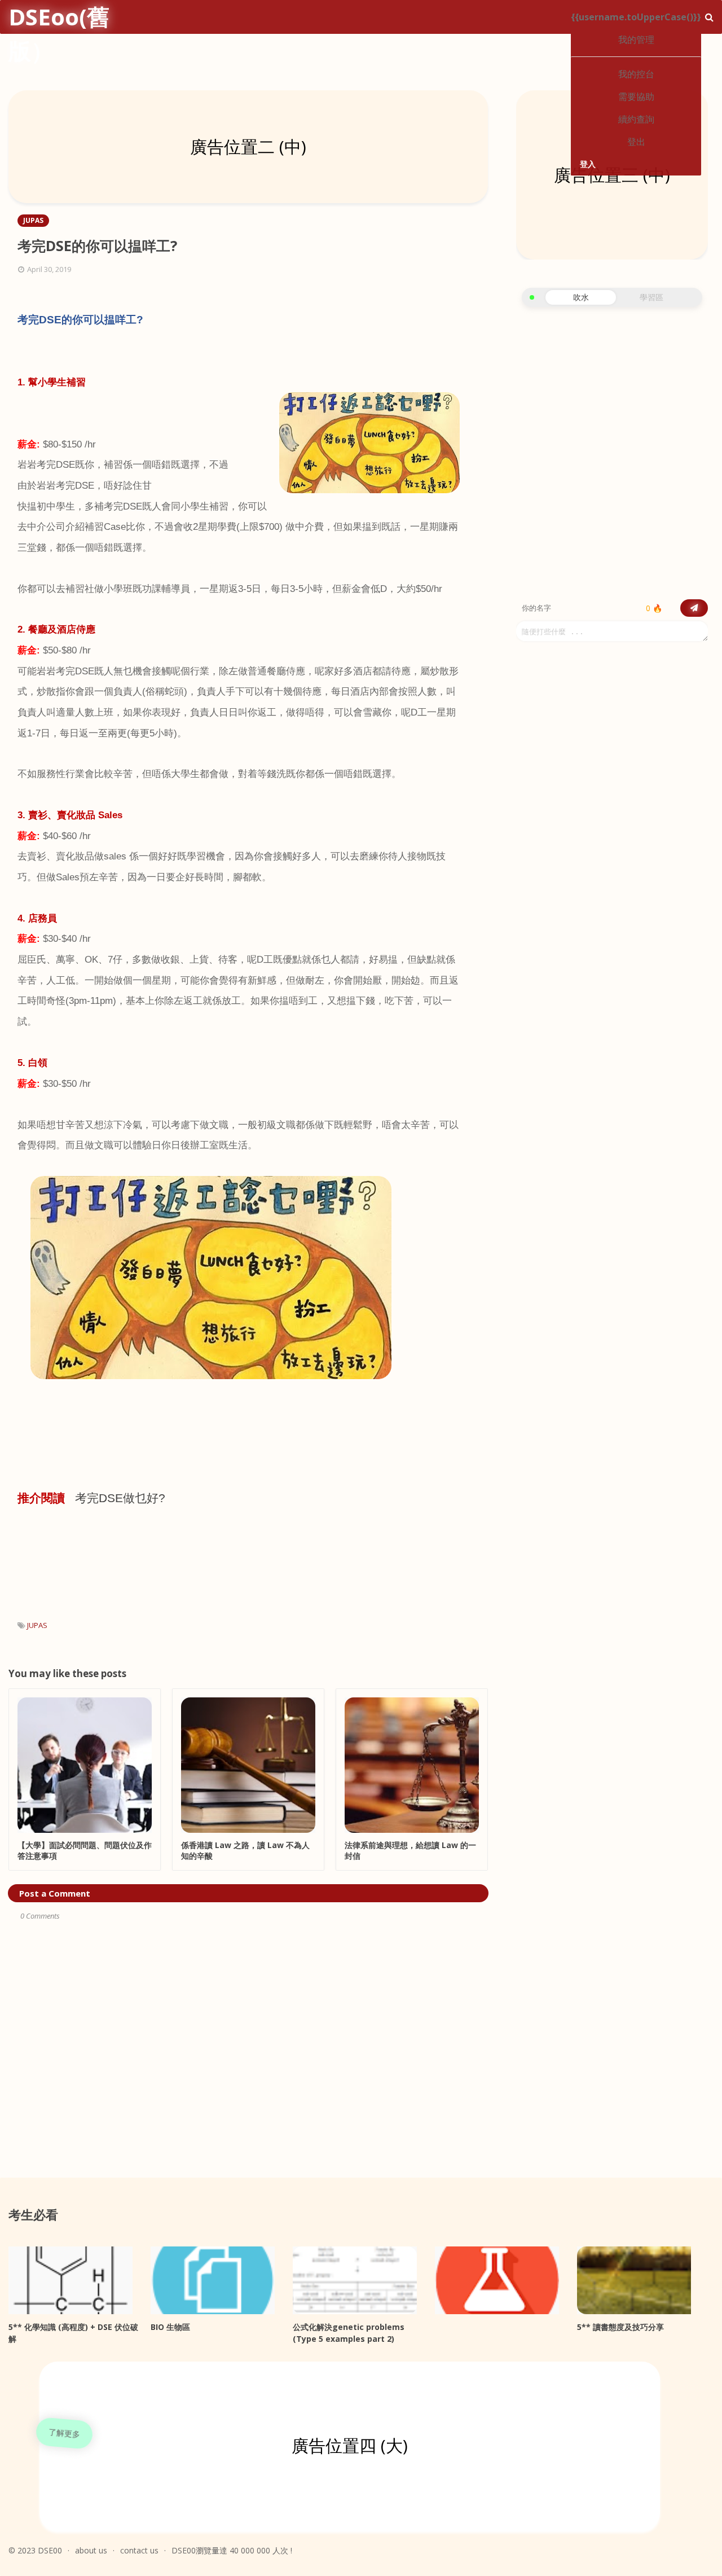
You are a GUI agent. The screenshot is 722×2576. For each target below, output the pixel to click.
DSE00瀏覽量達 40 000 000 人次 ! (232, 2550)
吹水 (581, 297)
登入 (588, 164)
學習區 (651, 297)
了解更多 (64, 2433)
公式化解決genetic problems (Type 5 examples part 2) (349, 2333)
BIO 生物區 (170, 2327)
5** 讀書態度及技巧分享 (620, 2327)
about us (91, 2550)
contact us (139, 2550)
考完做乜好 (117, 1498)
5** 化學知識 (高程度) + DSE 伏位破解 (73, 2333)
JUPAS (37, 1625)
